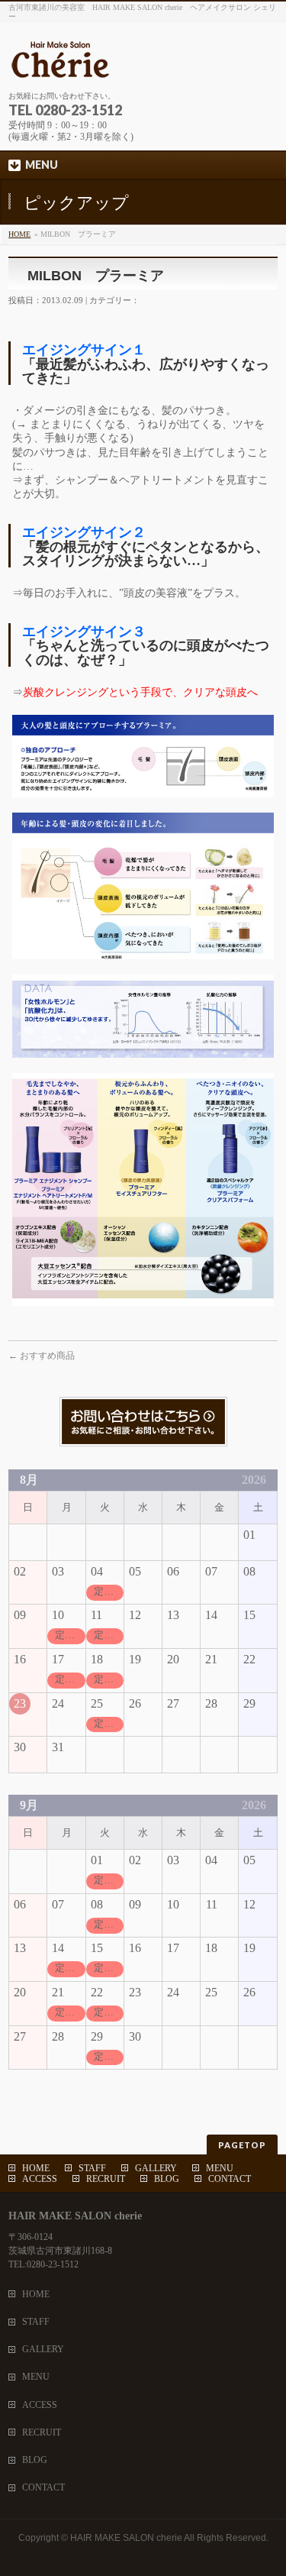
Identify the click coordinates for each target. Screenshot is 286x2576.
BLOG (167, 2179)
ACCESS (40, 2179)
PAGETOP (242, 2145)
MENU (220, 2168)
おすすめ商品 (42, 1356)
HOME (19, 234)
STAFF (92, 2168)
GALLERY (156, 2168)
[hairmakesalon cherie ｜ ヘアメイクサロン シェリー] (142, 65)
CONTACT (230, 2179)
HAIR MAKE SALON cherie (126, 2538)
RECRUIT (106, 2179)
